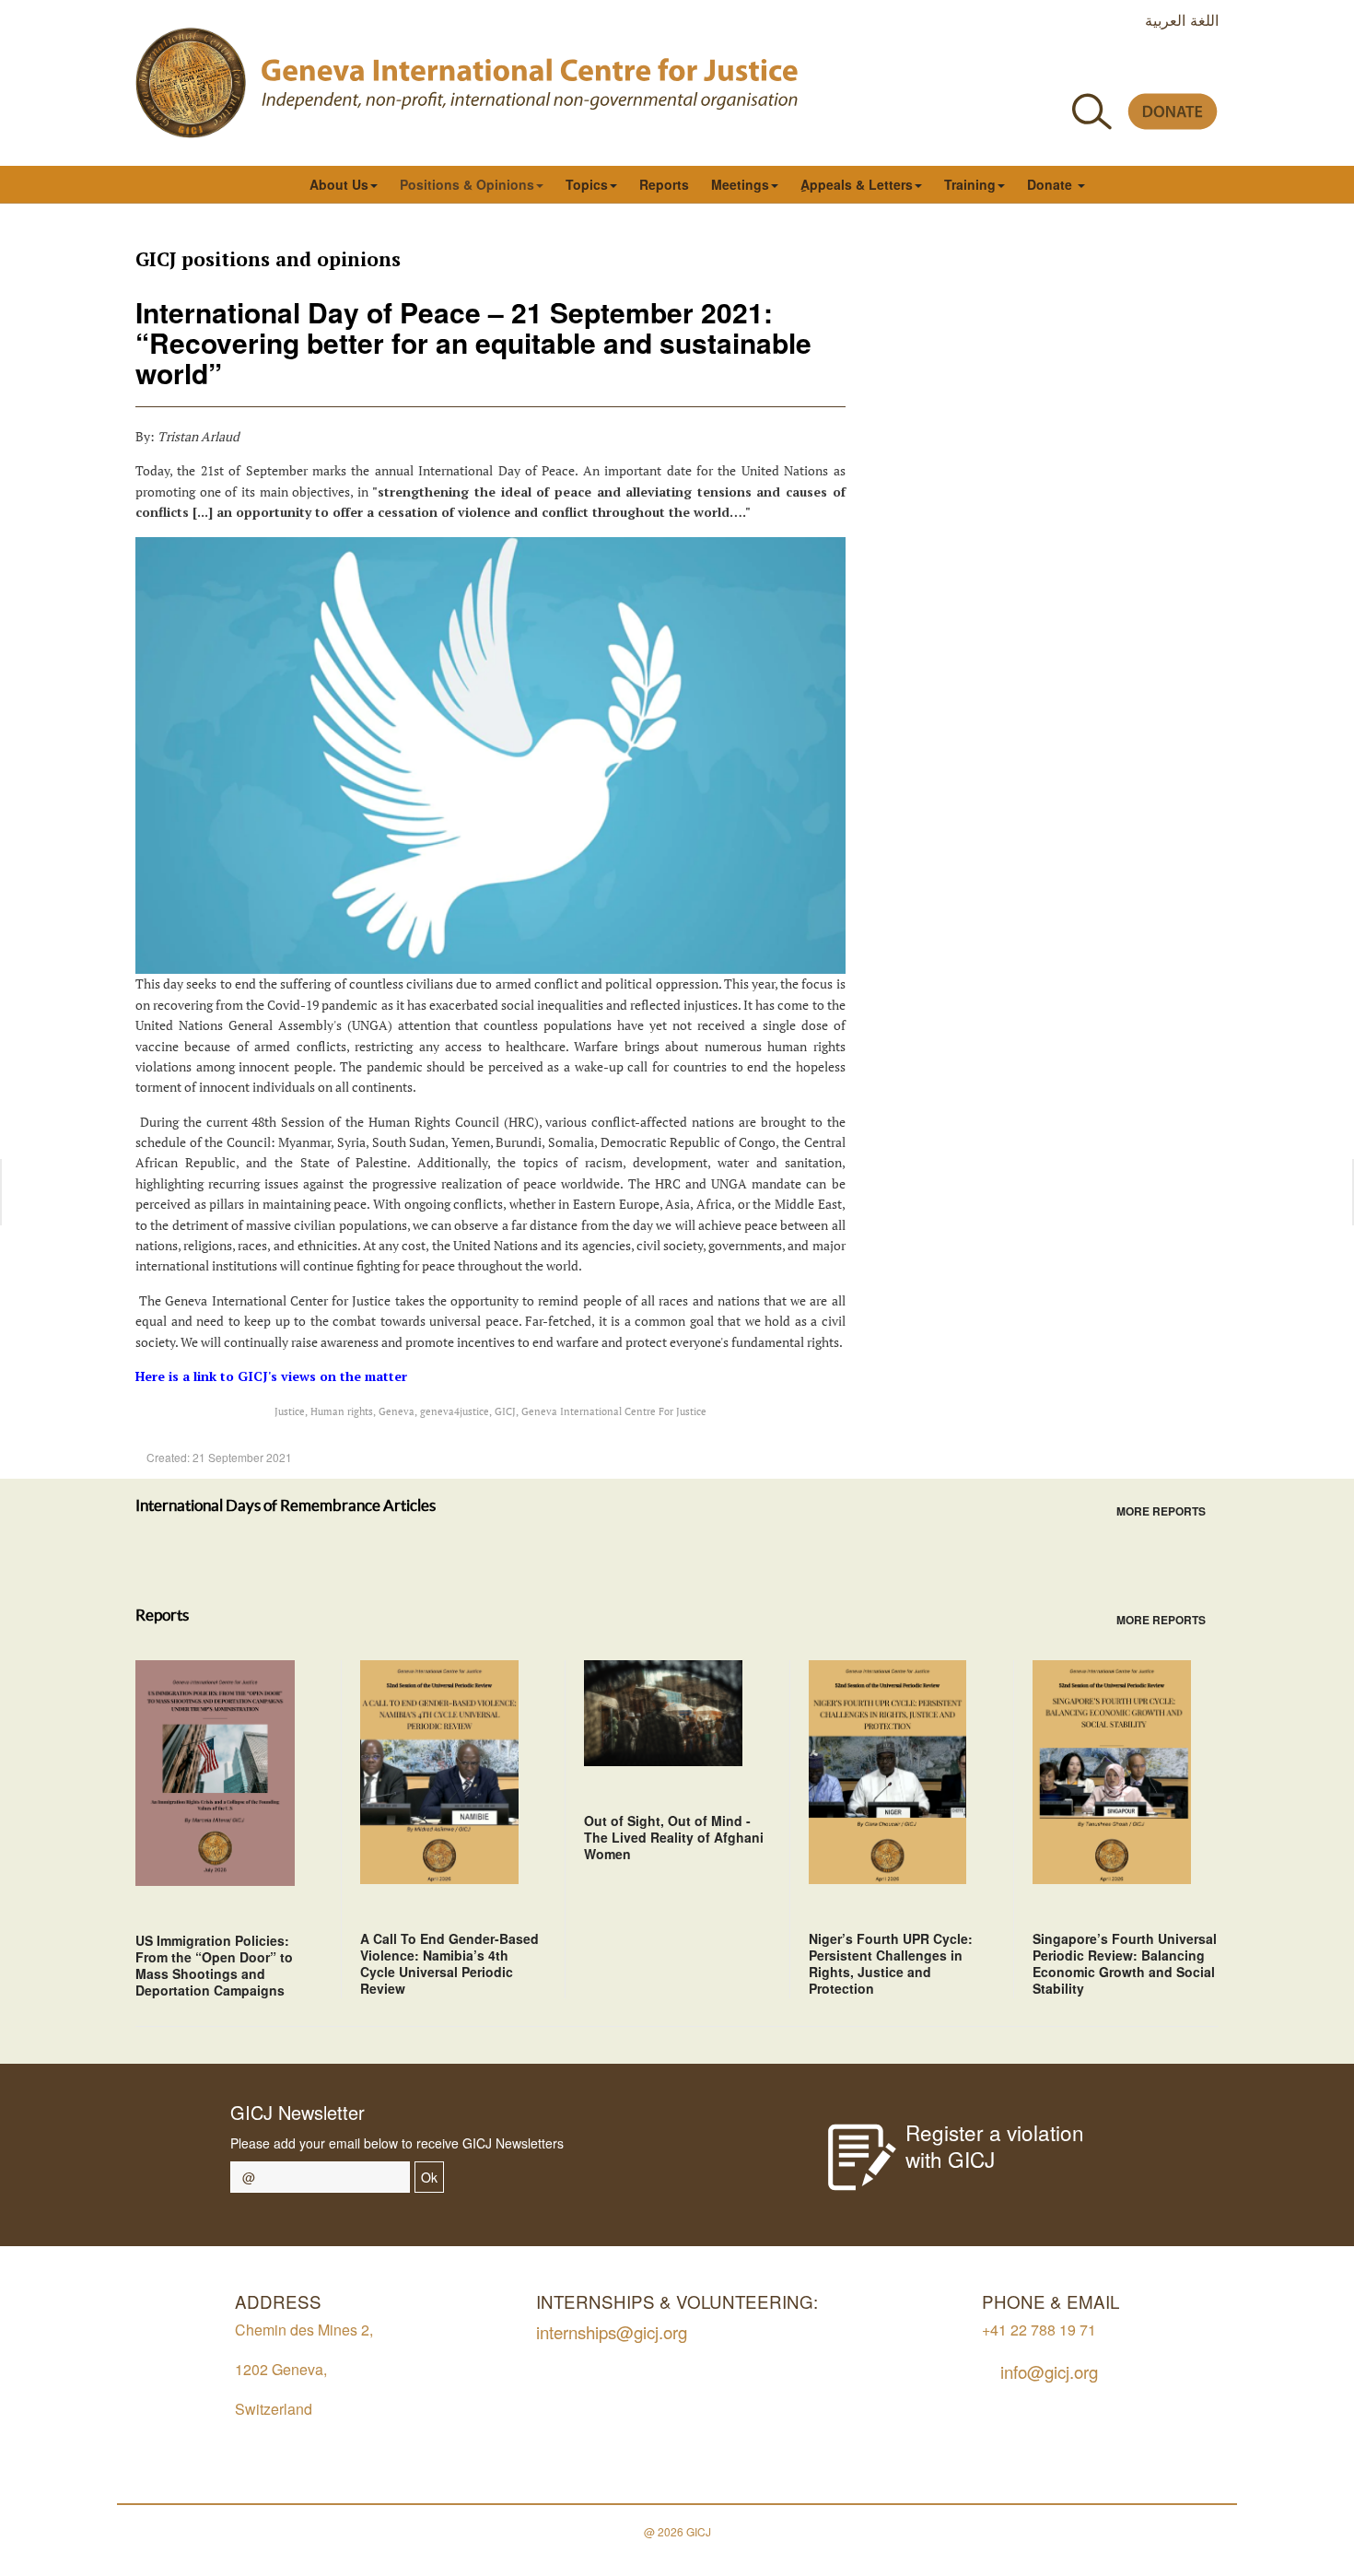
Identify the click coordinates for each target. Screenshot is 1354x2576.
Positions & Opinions (467, 184)
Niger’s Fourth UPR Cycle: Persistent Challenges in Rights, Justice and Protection (891, 1963)
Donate (1051, 184)
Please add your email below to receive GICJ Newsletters (397, 2143)
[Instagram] (1166, 68)
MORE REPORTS (1161, 1511)
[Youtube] (1124, 68)
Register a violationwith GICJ (995, 2145)
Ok (429, 2177)
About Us (339, 184)
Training (970, 184)
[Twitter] (1083, 68)
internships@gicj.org (612, 2331)
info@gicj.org (1049, 2371)
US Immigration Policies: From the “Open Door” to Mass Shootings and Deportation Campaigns (214, 1965)
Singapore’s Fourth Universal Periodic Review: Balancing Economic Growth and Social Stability (1125, 1963)
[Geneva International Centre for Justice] (191, 83)
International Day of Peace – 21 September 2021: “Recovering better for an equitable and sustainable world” (473, 342)
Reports (664, 184)
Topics (587, 184)
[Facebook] (1041, 68)
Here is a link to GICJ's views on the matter (271, 1376)
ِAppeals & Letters (857, 184)
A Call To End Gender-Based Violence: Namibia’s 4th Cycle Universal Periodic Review (449, 1963)
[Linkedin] (1207, 68)
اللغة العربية (1182, 19)
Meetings (740, 184)
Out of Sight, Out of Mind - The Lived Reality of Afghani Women (674, 1837)
